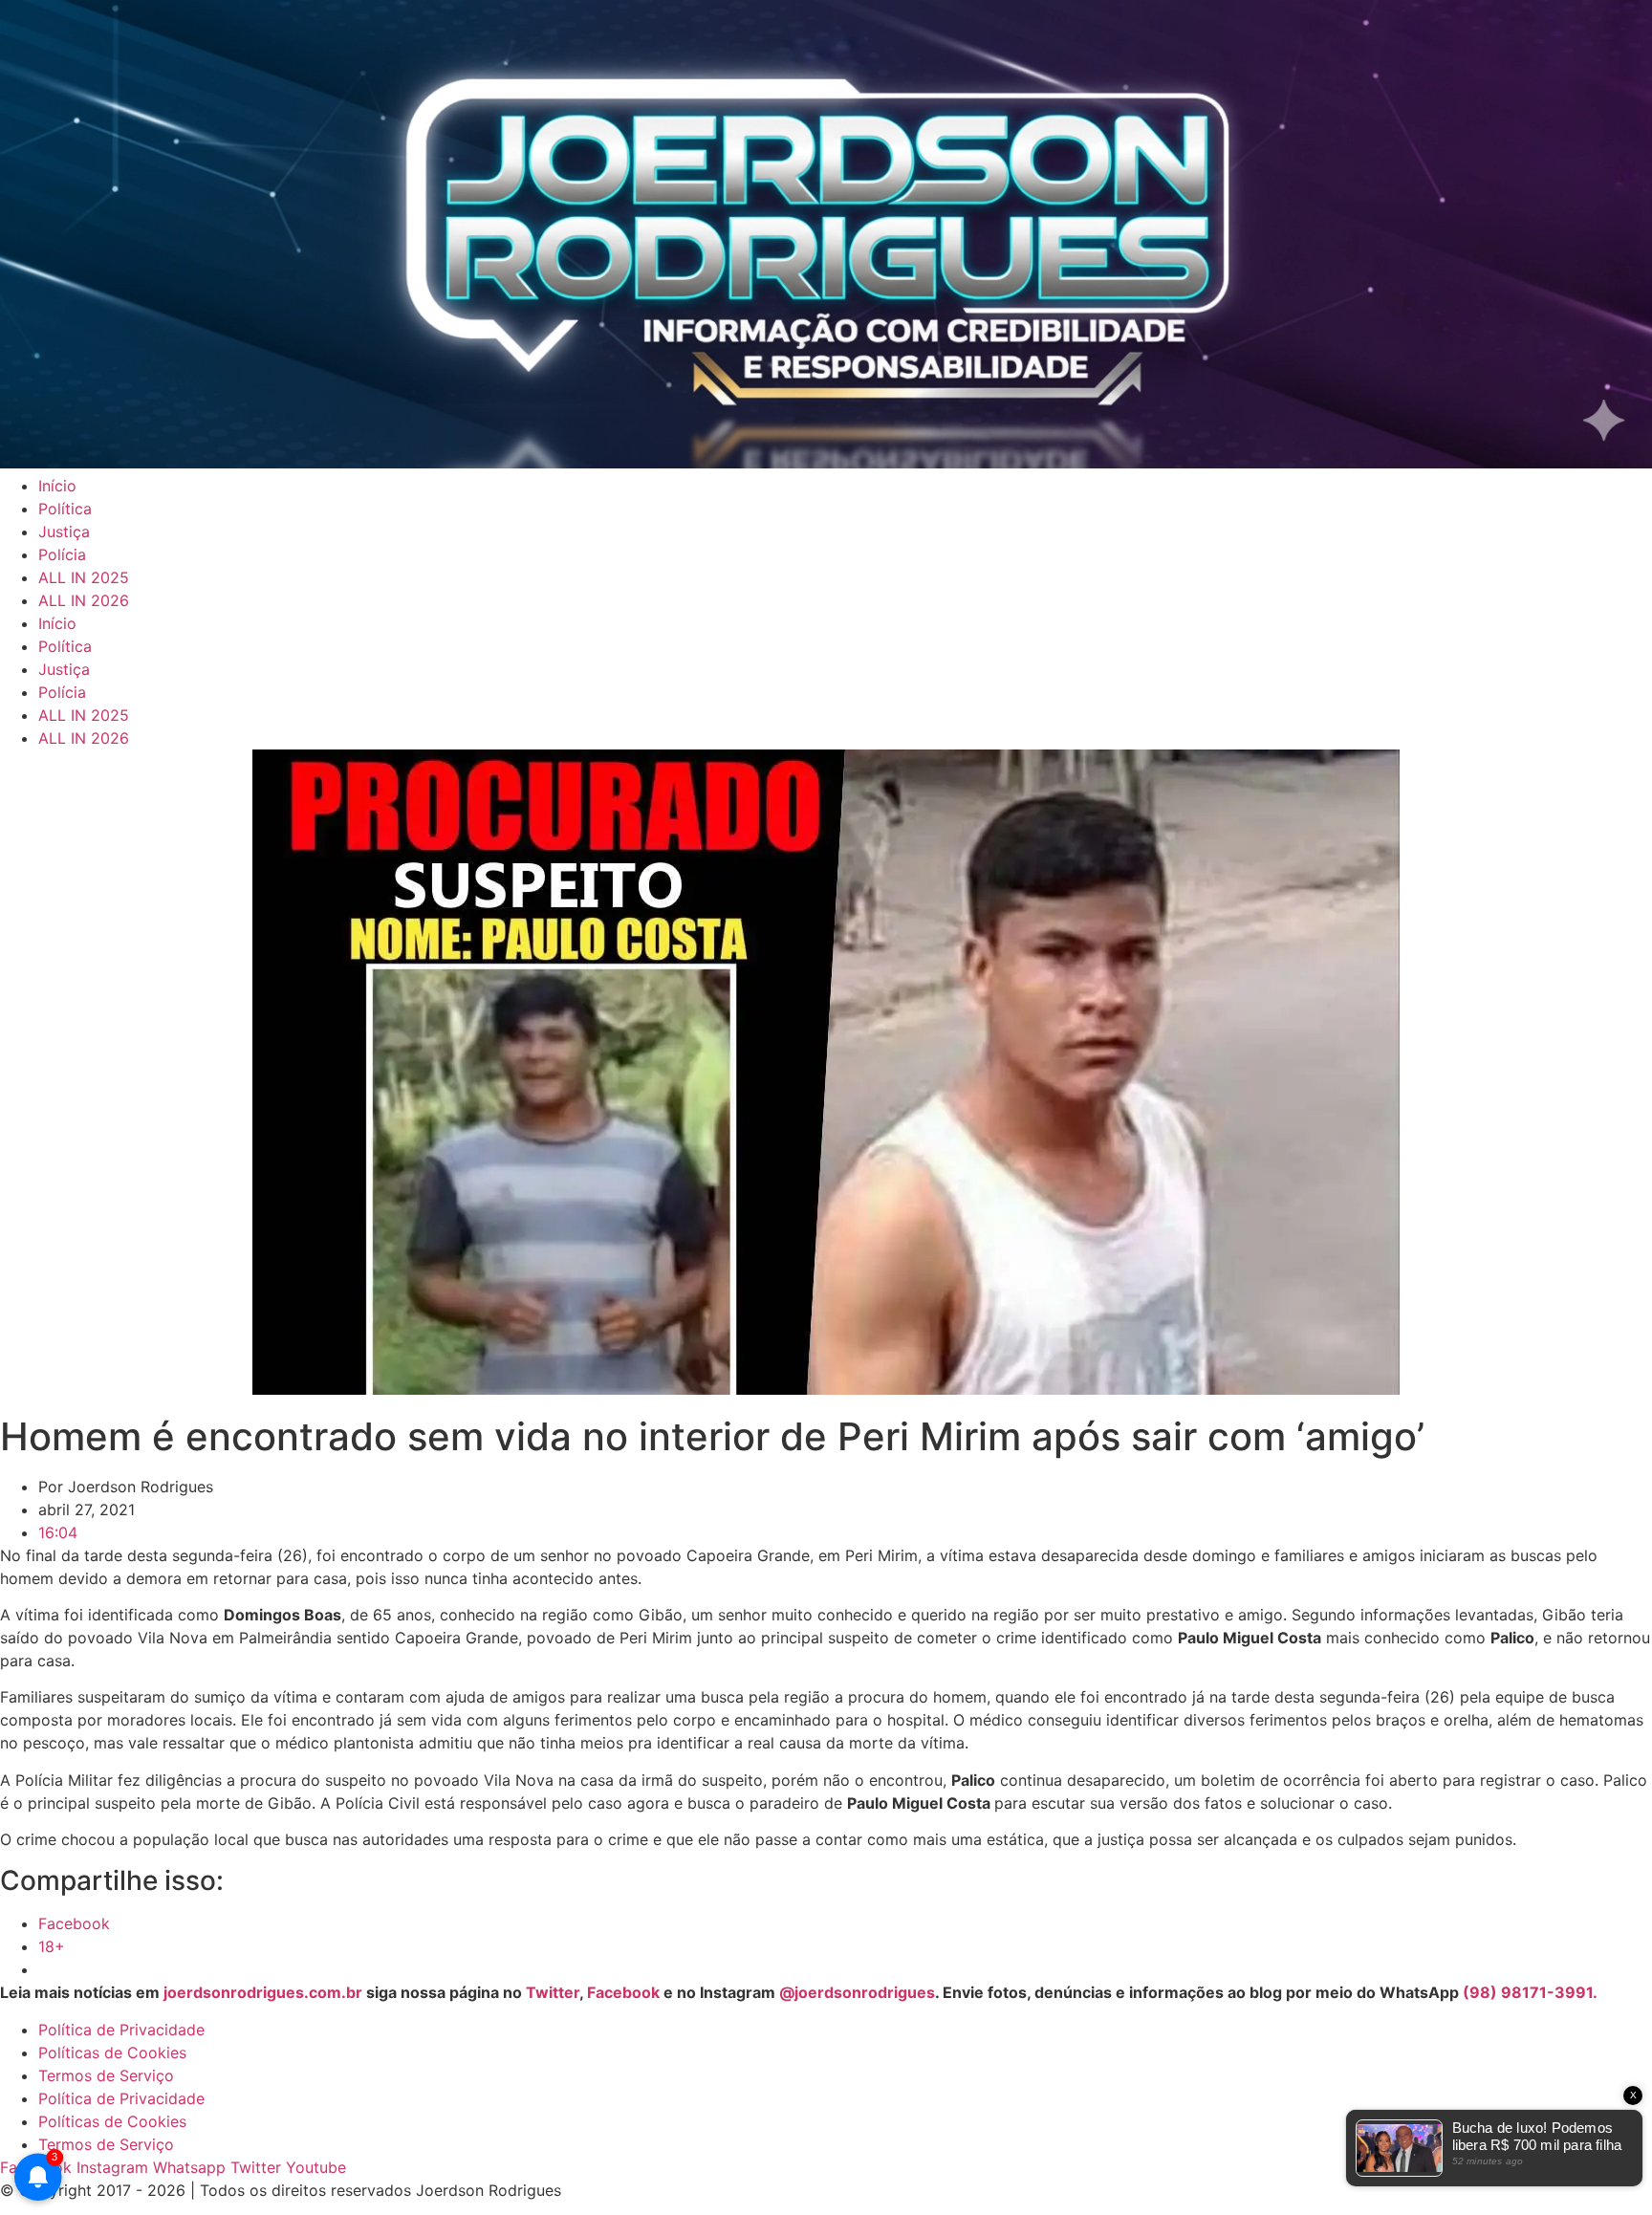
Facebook (623, 1992)
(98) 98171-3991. (1530, 1992)
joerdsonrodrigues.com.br (261, 1992)
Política (65, 509)
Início (57, 486)
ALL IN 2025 (84, 577)
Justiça (64, 532)
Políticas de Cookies (112, 2052)
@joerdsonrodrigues (857, 1992)
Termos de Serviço (106, 2075)
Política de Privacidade (121, 2030)
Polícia (62, 554)
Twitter (553, 1992)
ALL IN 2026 (84, 600)
